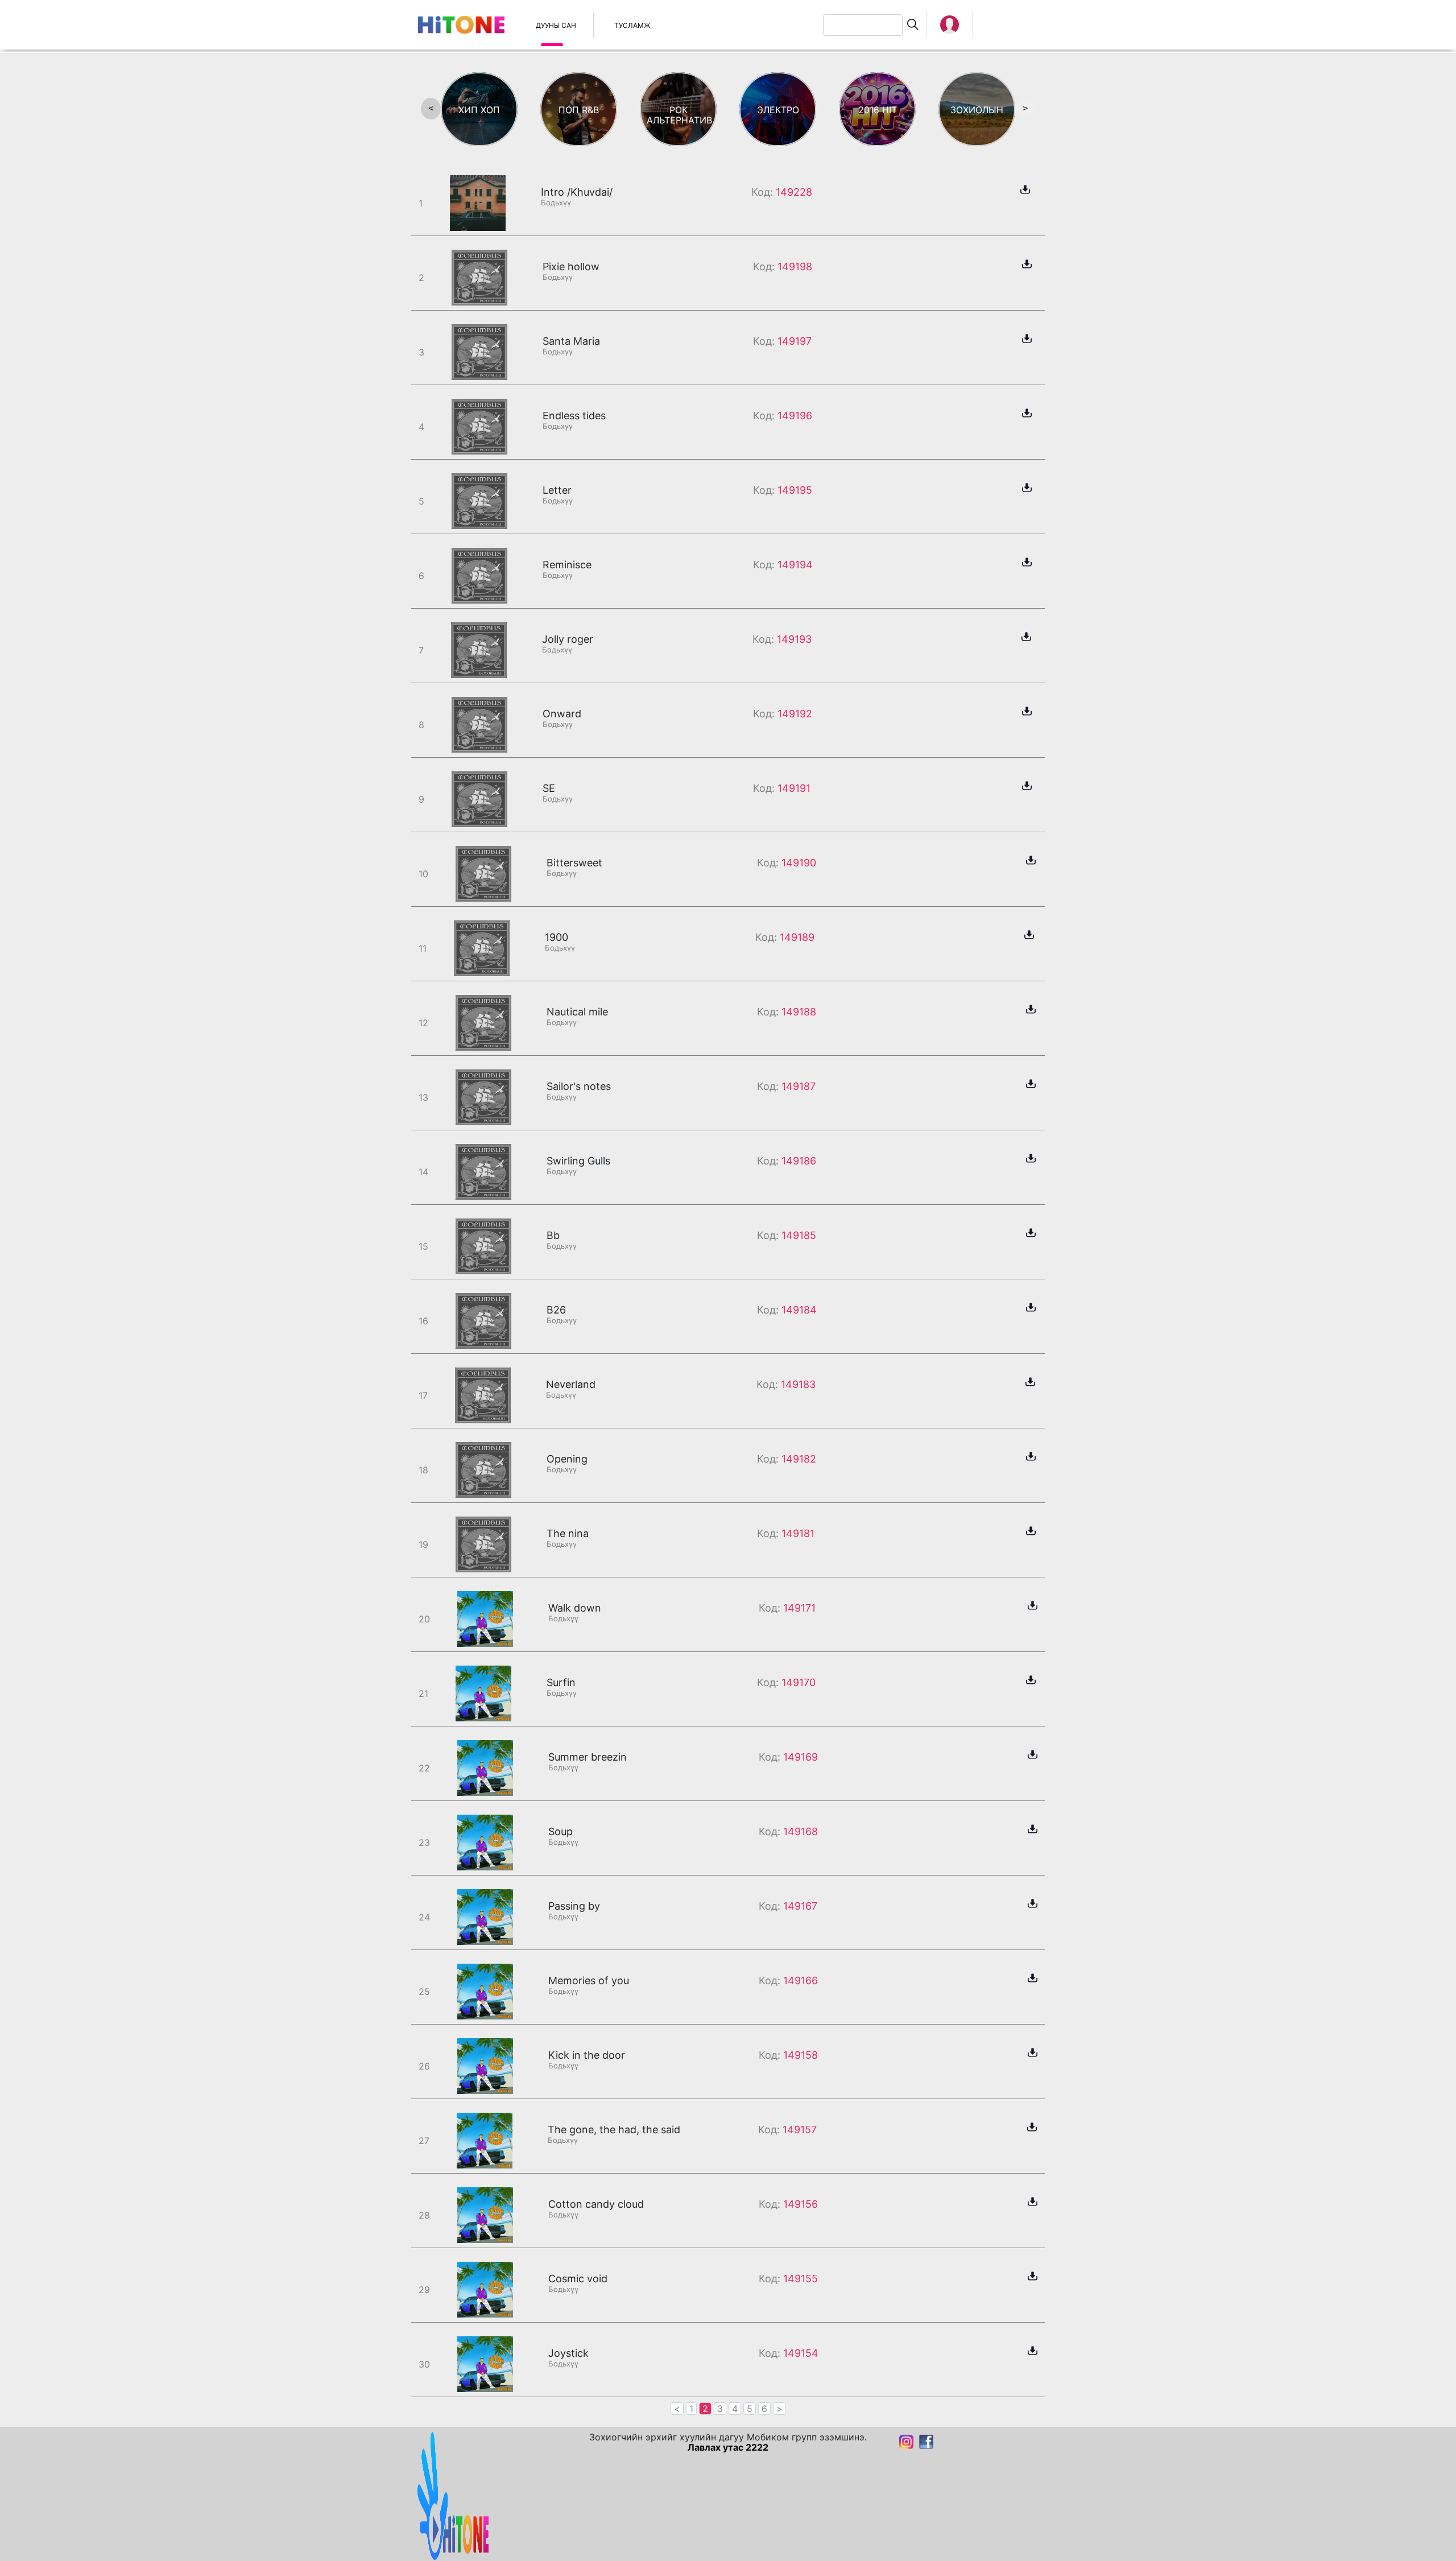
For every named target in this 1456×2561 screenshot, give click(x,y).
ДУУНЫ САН (556, 25)
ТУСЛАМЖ (632, 25)
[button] (950, 25)
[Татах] (1025, 188)
